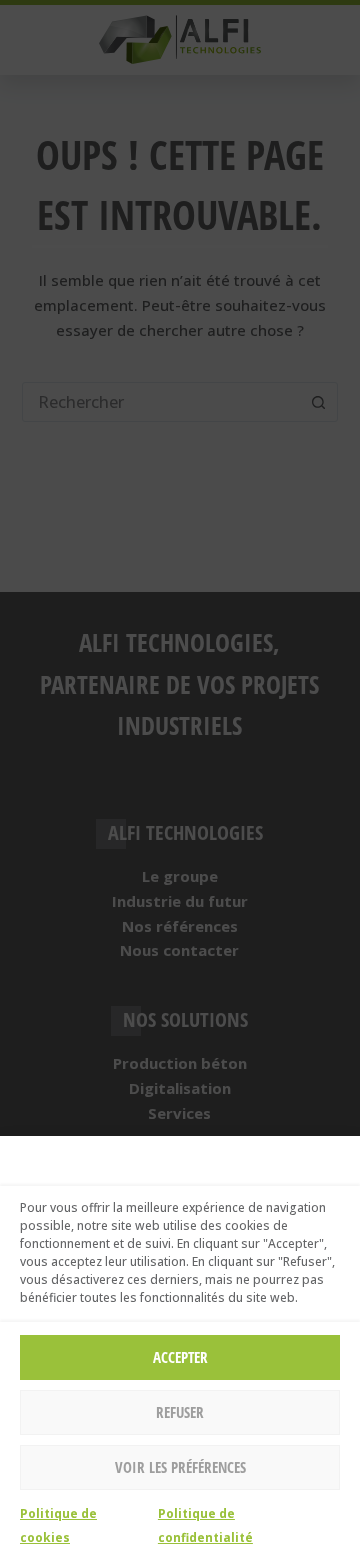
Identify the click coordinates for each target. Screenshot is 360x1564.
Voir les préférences (180, 1467)
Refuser (180, 1412)
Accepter (180, 1357)
